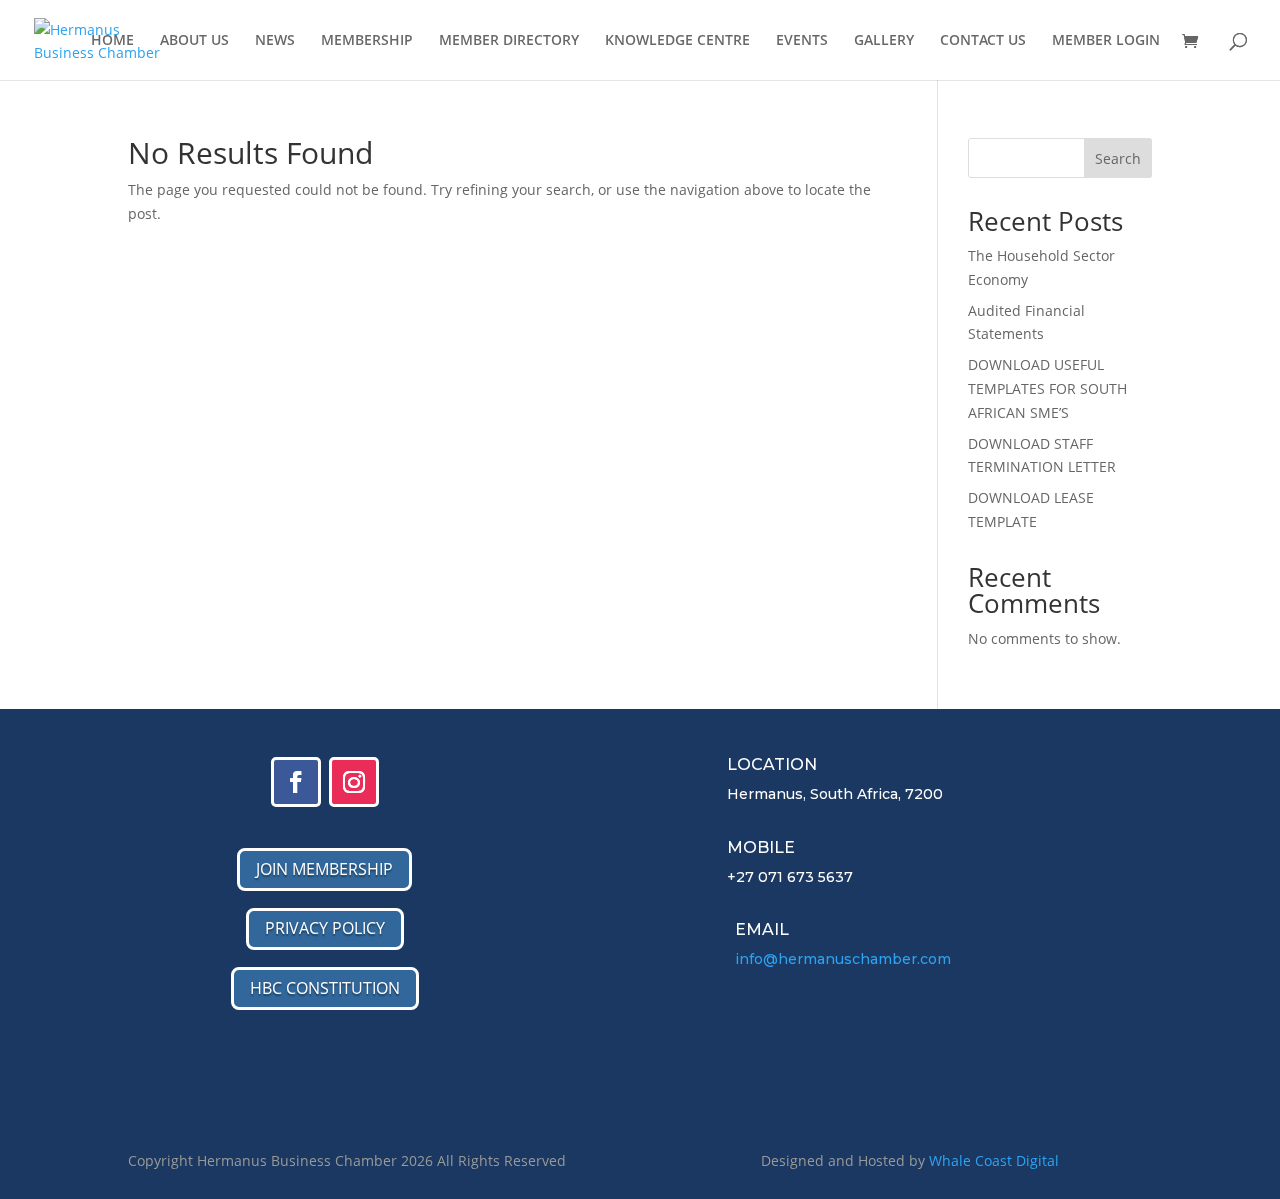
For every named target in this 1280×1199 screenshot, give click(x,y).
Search (1118, 158)
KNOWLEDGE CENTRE (677, 41)
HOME (112, 41)
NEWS (275, 41)
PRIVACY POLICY (325, 928)
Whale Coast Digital (994, 1160)
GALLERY (884, 41)
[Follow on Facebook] (296, 782)
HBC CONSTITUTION (325, 988)
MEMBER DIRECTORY (509, 41)
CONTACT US (983, 41)
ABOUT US (194, 41)
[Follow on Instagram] (354, 782)
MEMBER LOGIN (1106, 41)
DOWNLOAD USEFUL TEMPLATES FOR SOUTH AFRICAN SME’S (1047, 388)
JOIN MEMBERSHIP (324, 869)
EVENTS (802, 41)
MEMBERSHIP (367, 41)
